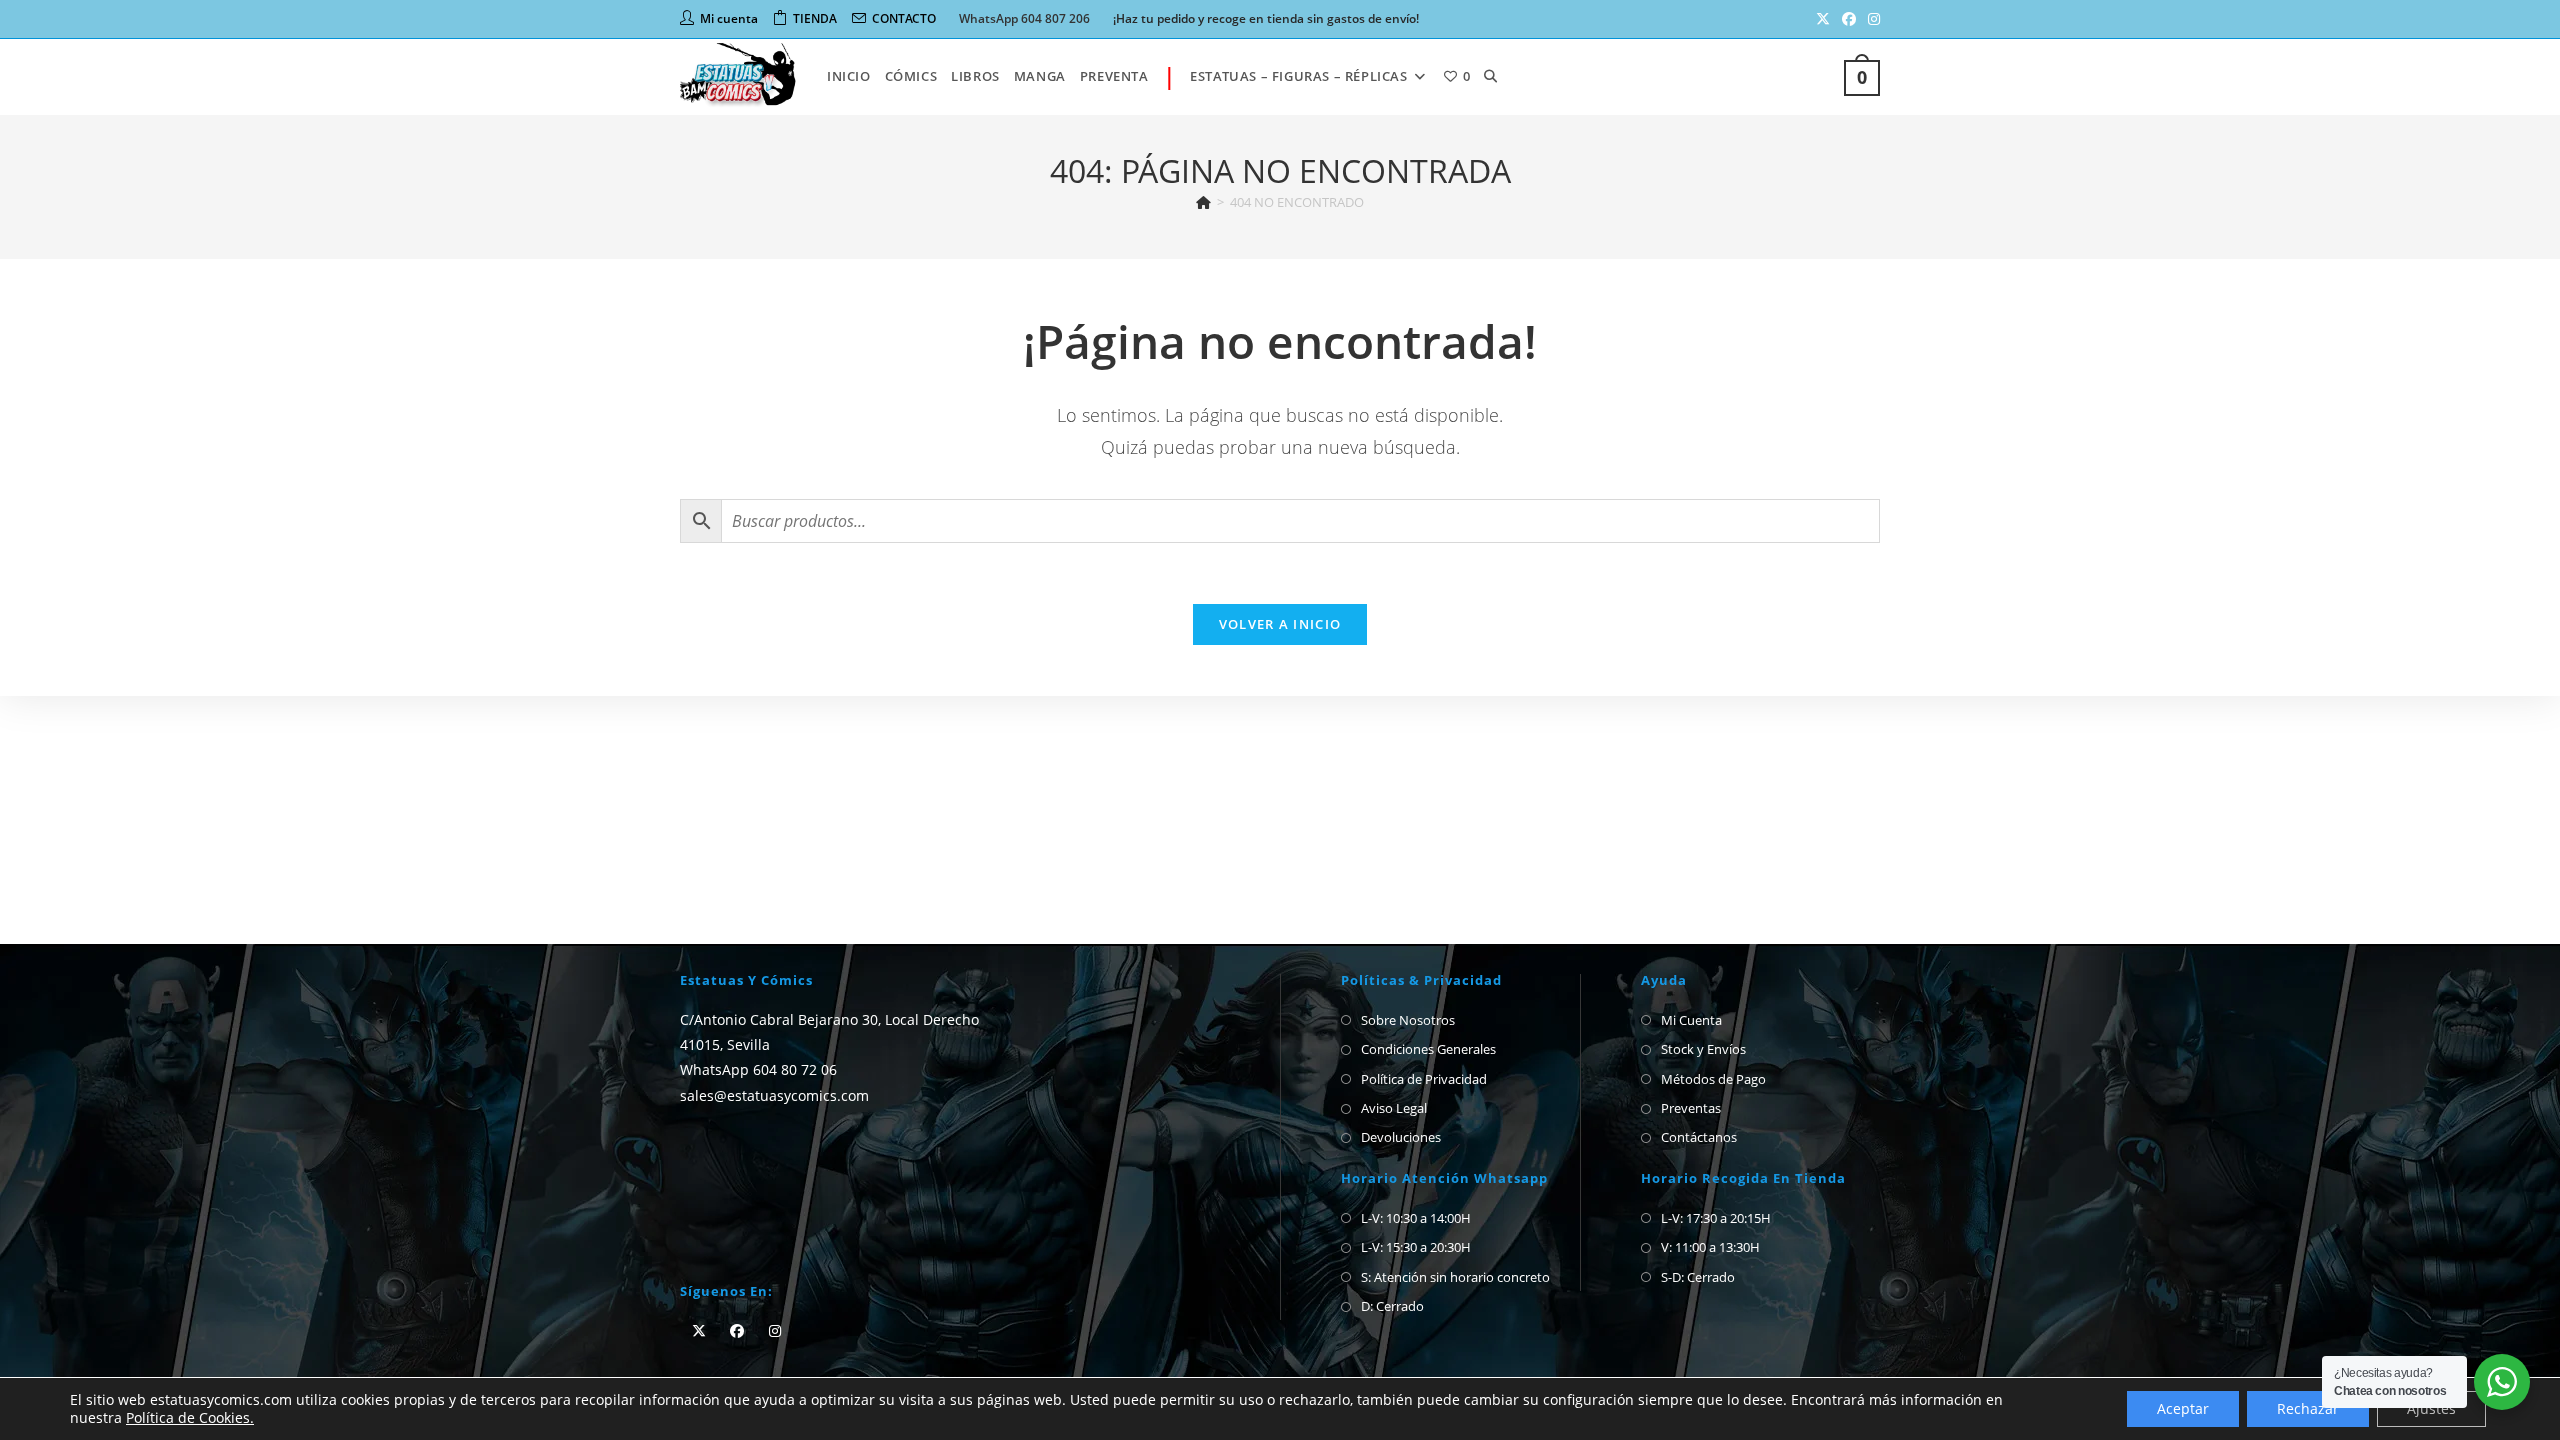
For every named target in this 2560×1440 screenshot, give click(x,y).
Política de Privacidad (1424, 1079)
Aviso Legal (1394, 1108)
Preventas (1691, 1108)
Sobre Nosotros (1408, 1020)
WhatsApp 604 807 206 (1024, 18)
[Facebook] (737, 1330)
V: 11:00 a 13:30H (1710, 1247)
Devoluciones (1401, 1137)
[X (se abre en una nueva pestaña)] (1823, 19)
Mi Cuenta (1691, 1020)
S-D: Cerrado (1698, 1277)
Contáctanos (1699, 1137)
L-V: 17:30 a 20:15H (1716, 1218)
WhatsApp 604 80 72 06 (758, 1069)
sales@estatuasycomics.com (774, 1094)
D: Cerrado (1392, 1306)
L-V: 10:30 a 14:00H (1416, 1218)
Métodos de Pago (1713, 1079)
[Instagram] (775, 1330)
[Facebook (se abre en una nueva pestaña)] (1849, 19)
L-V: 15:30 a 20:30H (1416, 1247)
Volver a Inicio (1280, 624)
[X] (699, 1330)
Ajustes (2431, 1408)
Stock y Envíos (1703, 1049)
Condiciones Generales (1428, 1049)
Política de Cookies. (190, 1417)
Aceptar (2183, 1408)
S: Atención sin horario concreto (1455, 1277)
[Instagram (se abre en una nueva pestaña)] (1871, 19)
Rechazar (2308, 1408)
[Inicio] (1203, 202)
